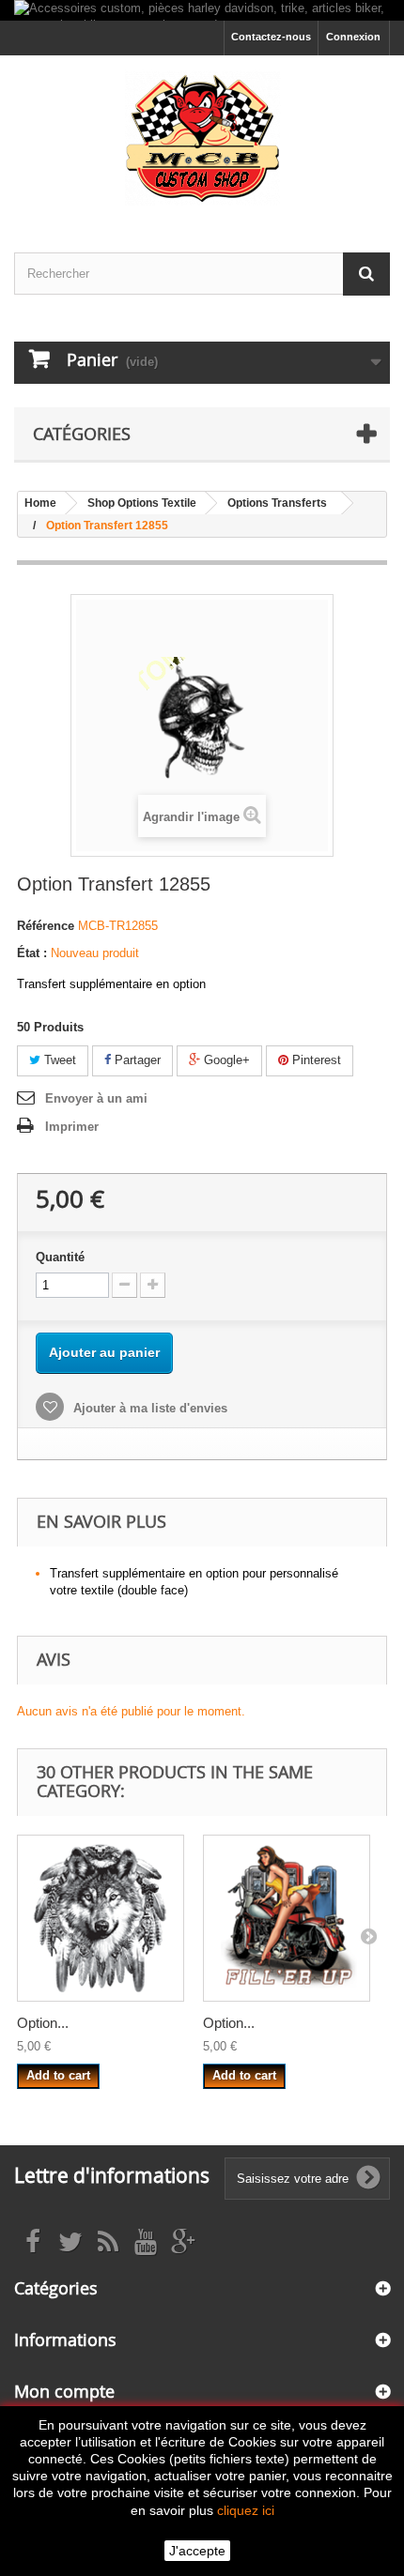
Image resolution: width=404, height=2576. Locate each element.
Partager (136, 1060)
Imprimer (72, 1127)
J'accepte (197, 2551)
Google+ (225, 1060)
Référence (46, 926)
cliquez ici (246, 2510)
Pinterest (315, 1060)
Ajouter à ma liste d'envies (148, 1408)
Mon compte (64, 2391)
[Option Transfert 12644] (287, 1918)
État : (32, 953)
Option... (43, 2023)
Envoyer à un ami (96, 1098)
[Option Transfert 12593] (101, 1918)
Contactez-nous (271, 37)
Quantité (60, 1257)
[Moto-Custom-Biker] (202, 137)
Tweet (58, 1060)
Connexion (353, 37)
